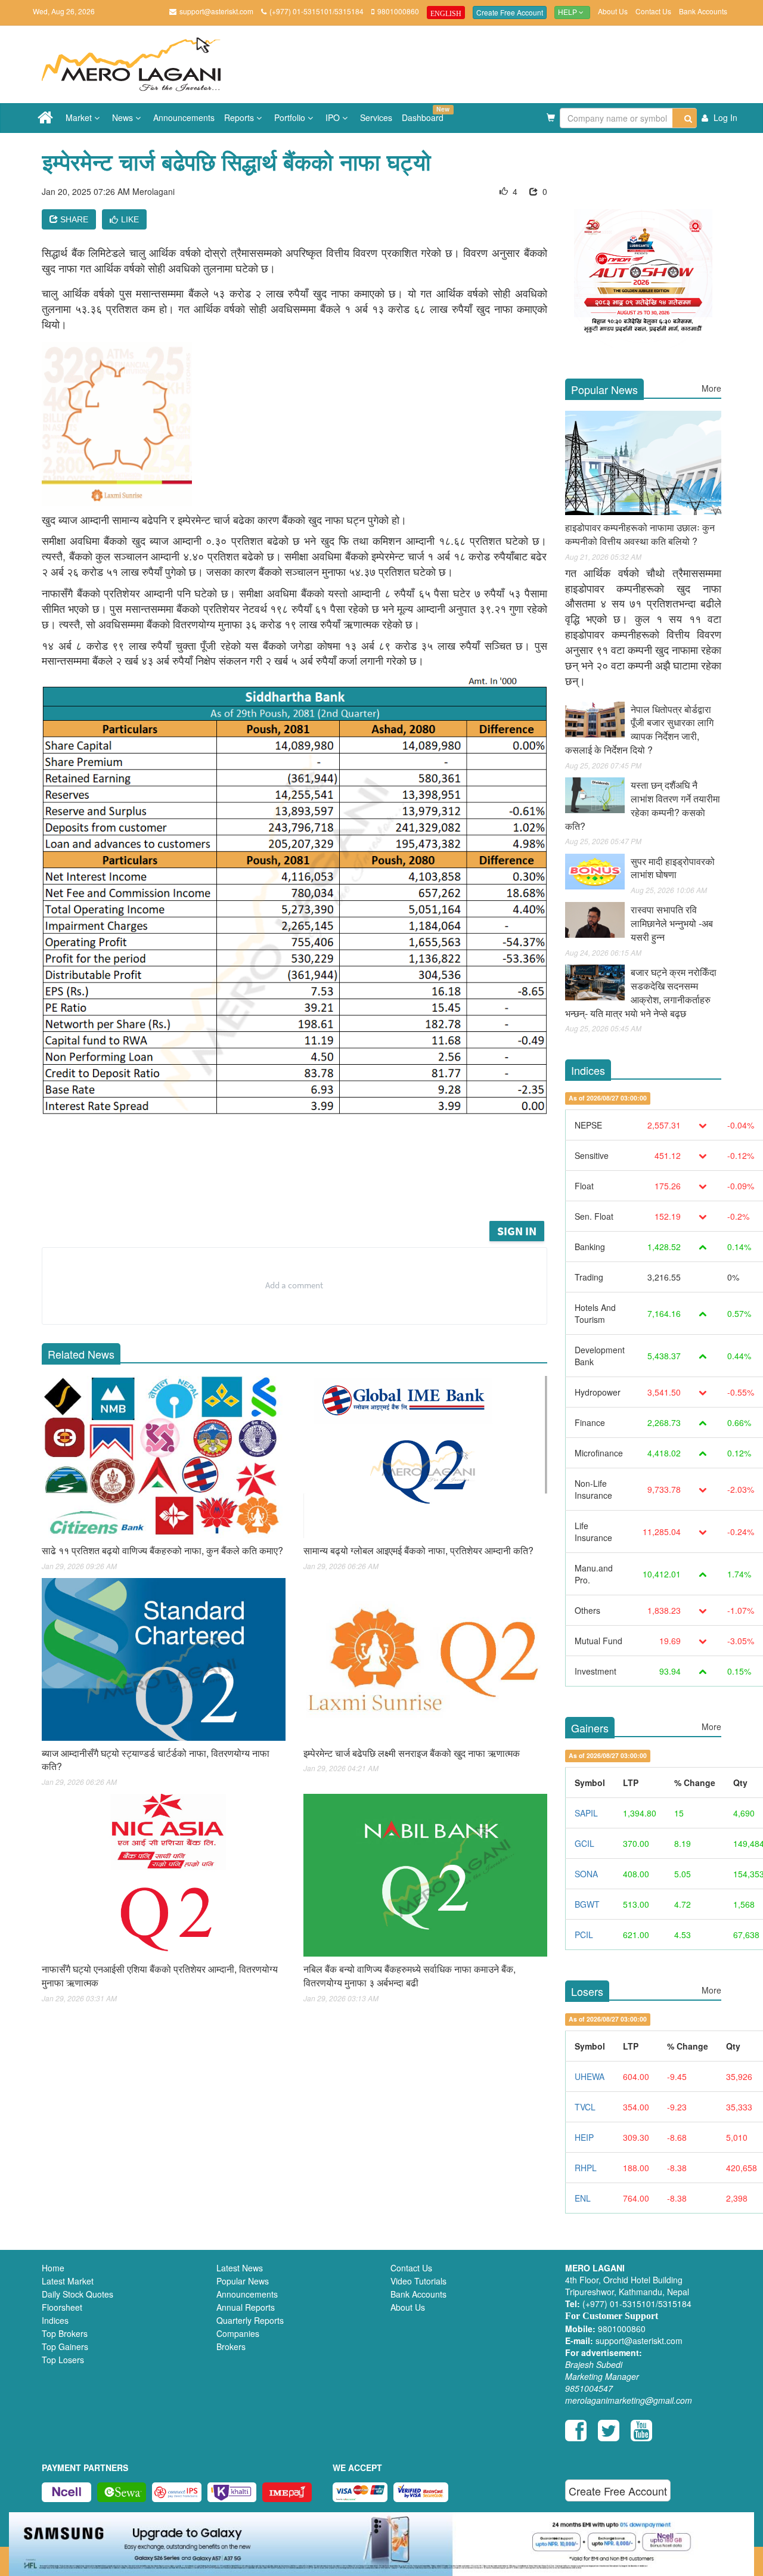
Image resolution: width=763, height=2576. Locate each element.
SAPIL (586, 1813)
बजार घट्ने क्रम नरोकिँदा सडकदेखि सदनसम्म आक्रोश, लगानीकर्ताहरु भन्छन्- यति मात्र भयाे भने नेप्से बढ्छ (641, 993)
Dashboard (425, 114)
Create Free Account (510, 12)
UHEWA (590, 2076)
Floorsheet (62, 2307)
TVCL (585, 2107)
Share (73, 219)
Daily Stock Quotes (77, 2294)
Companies (238, 2333)
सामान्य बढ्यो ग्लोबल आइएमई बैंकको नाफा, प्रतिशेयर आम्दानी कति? (418, 1550)
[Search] (685, 118)
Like (130, 219)
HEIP (584, 2137)
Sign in (517, 1231)
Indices (55, 2320)
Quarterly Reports (250, 2320)
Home (53, 2268)
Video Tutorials (418, 2281)
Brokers (231, 2346)
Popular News (243, 2281)
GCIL (584, 1843)
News (124, 117)
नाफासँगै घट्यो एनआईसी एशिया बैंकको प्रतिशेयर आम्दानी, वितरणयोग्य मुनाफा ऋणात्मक (160, 1976)
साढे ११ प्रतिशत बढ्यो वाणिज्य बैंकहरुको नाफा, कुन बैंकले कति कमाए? (162, 1550)
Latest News (240, 2268)
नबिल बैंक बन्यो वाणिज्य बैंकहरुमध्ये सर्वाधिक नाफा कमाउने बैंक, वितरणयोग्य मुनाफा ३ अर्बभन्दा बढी (410, 1976)
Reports (240, 117)
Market (80, 117)
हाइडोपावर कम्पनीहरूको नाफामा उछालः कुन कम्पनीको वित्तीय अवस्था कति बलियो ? (640, 534)
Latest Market (68, 2281)
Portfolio (291, 117)
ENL (583, 2198)
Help (568, 13)
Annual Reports (246, 2307)
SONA (586, 1874)
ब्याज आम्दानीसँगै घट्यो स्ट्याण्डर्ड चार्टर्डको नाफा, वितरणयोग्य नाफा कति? (156, 1760)
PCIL (584, 1935)
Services (376, 117)
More (711, 388)
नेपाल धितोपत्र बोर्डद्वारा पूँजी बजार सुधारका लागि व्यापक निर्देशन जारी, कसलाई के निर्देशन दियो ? (639, 730)
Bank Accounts (703, 11)
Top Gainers (65, 2346)
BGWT (587, 1904)
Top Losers (63, 2360)
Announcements (184, 117)
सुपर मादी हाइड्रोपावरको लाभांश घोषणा (673, 868)
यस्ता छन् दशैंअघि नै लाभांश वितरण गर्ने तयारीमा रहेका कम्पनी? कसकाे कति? (643, 805)
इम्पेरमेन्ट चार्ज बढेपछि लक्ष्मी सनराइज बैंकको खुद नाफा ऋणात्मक (412, 1753)
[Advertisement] (303, 1186)
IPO (334, 117)
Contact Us (653, 11)
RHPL (586, 2168)
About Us (613, 11)
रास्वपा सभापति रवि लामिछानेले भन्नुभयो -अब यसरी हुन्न (672, 923)
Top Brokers (65, 2333)
